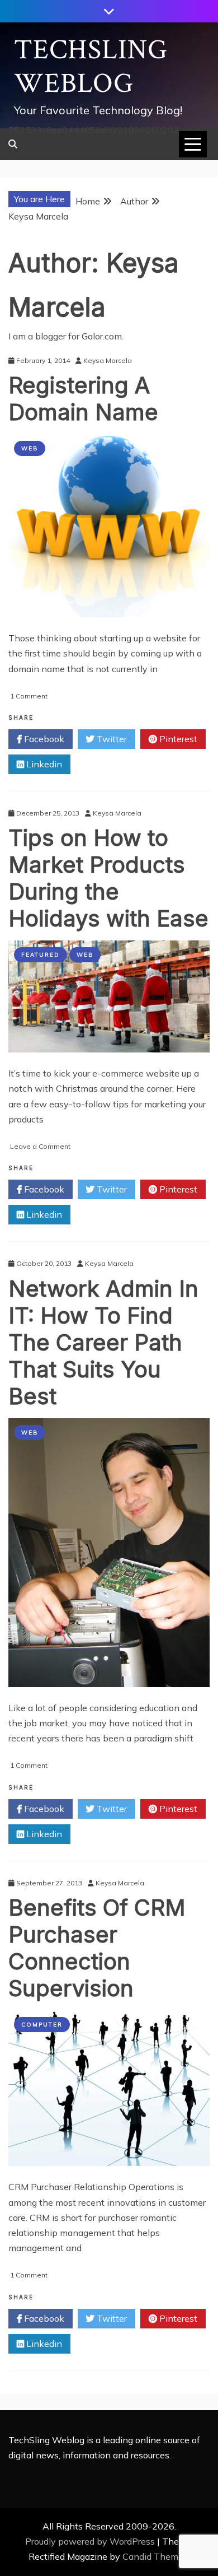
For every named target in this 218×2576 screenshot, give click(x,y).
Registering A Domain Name (83, 399)
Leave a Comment (40, 1146)
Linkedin (43, 764)
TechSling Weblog (91, 67)
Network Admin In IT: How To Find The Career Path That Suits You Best (103, 1342)
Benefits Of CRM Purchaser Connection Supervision (97, 1948)
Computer (42, 2025)
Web (30, 448)
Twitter (111, 739)
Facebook (43, 739)
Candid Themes (155, 2556)
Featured (41, 955)
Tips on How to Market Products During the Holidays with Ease (108, 878)
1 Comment (29, 696)
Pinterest (177, 739)
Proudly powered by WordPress (91, 2541)
